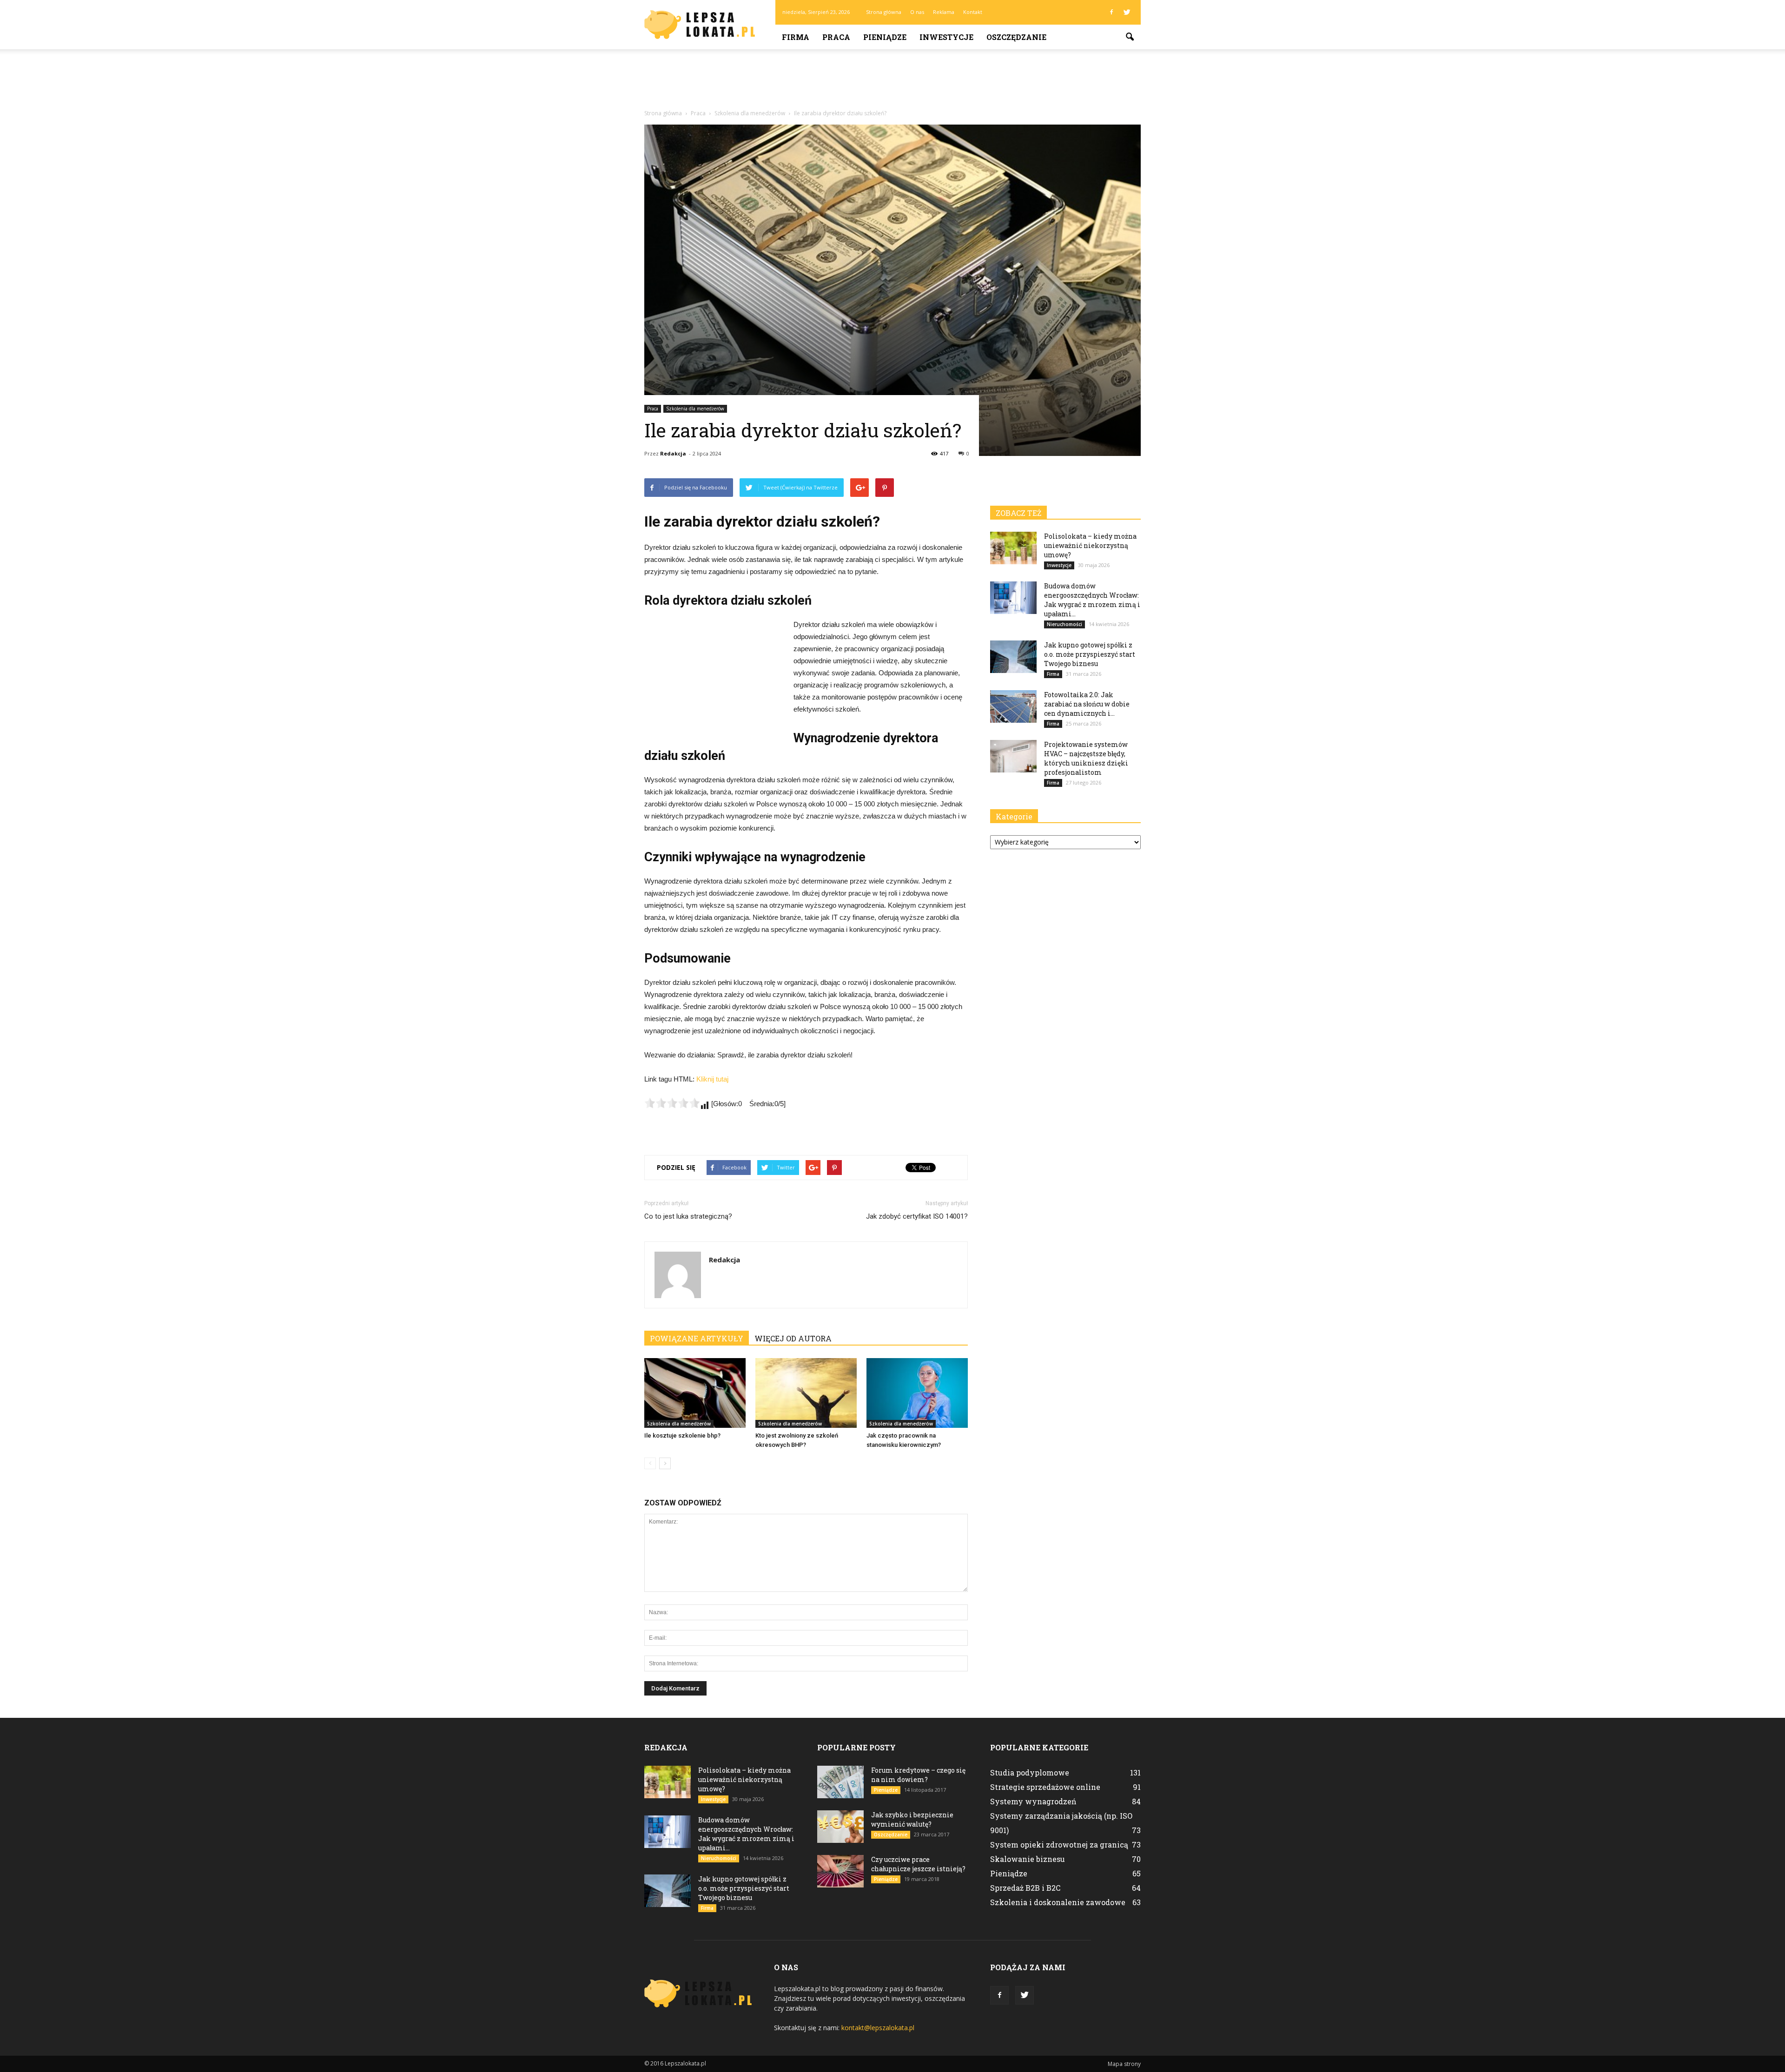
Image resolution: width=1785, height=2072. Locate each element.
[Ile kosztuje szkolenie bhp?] (695, 1393)
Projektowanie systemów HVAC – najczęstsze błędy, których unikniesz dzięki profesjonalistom (1086, 758)
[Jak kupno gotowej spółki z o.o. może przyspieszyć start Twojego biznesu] (1013, 657)
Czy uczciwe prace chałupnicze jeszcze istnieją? (918, 1864)
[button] (1130, 37)
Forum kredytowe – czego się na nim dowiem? (918, 1775)
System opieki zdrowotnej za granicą (1059, 1844)
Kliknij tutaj (712, 1079)
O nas (917, 12)
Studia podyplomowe (1030, 1772)
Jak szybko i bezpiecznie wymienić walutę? (912, 1819)
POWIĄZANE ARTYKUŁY (697, 1338)
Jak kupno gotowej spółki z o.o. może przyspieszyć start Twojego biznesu (1090, 654)
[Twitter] (1127, 12)
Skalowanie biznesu (1028, 1859)
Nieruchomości (1064, 624)
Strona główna (884, 12)
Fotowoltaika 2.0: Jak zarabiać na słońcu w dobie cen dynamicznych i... (1087, 704)
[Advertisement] (892, 81)
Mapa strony (1124, 2064)
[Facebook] (1111, 12)
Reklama (944, 12)
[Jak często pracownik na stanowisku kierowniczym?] (917, 1393)
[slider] (672, 1103)
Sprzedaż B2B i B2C (1025, 1888)
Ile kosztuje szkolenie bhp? (682, 1435)
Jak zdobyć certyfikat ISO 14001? (917, 1216)
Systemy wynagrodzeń (1033, 1801)
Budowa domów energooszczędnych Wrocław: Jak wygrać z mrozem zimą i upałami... (1092, 600)
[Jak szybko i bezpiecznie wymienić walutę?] (840, 1827)
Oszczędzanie (1016, 37)
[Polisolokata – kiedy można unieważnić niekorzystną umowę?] (1013, 548)
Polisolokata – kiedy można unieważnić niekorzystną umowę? (1090, 545)
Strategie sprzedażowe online (1045, 1787)
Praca (836, 37)
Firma (796, 37)
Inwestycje (946, 37)
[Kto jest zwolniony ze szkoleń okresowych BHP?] (806, 1393)
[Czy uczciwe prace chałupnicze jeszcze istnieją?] (840, 1871)
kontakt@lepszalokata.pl (878, 2028)
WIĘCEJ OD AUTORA (793, 1338)
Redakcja (673, 453)
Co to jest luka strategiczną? (688, 1216)
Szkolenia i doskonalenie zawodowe (1058, 1902)
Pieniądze (885, 37)
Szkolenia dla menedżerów (695, 409)
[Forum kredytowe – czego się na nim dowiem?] (840, 1782)
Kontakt (973, 12)
